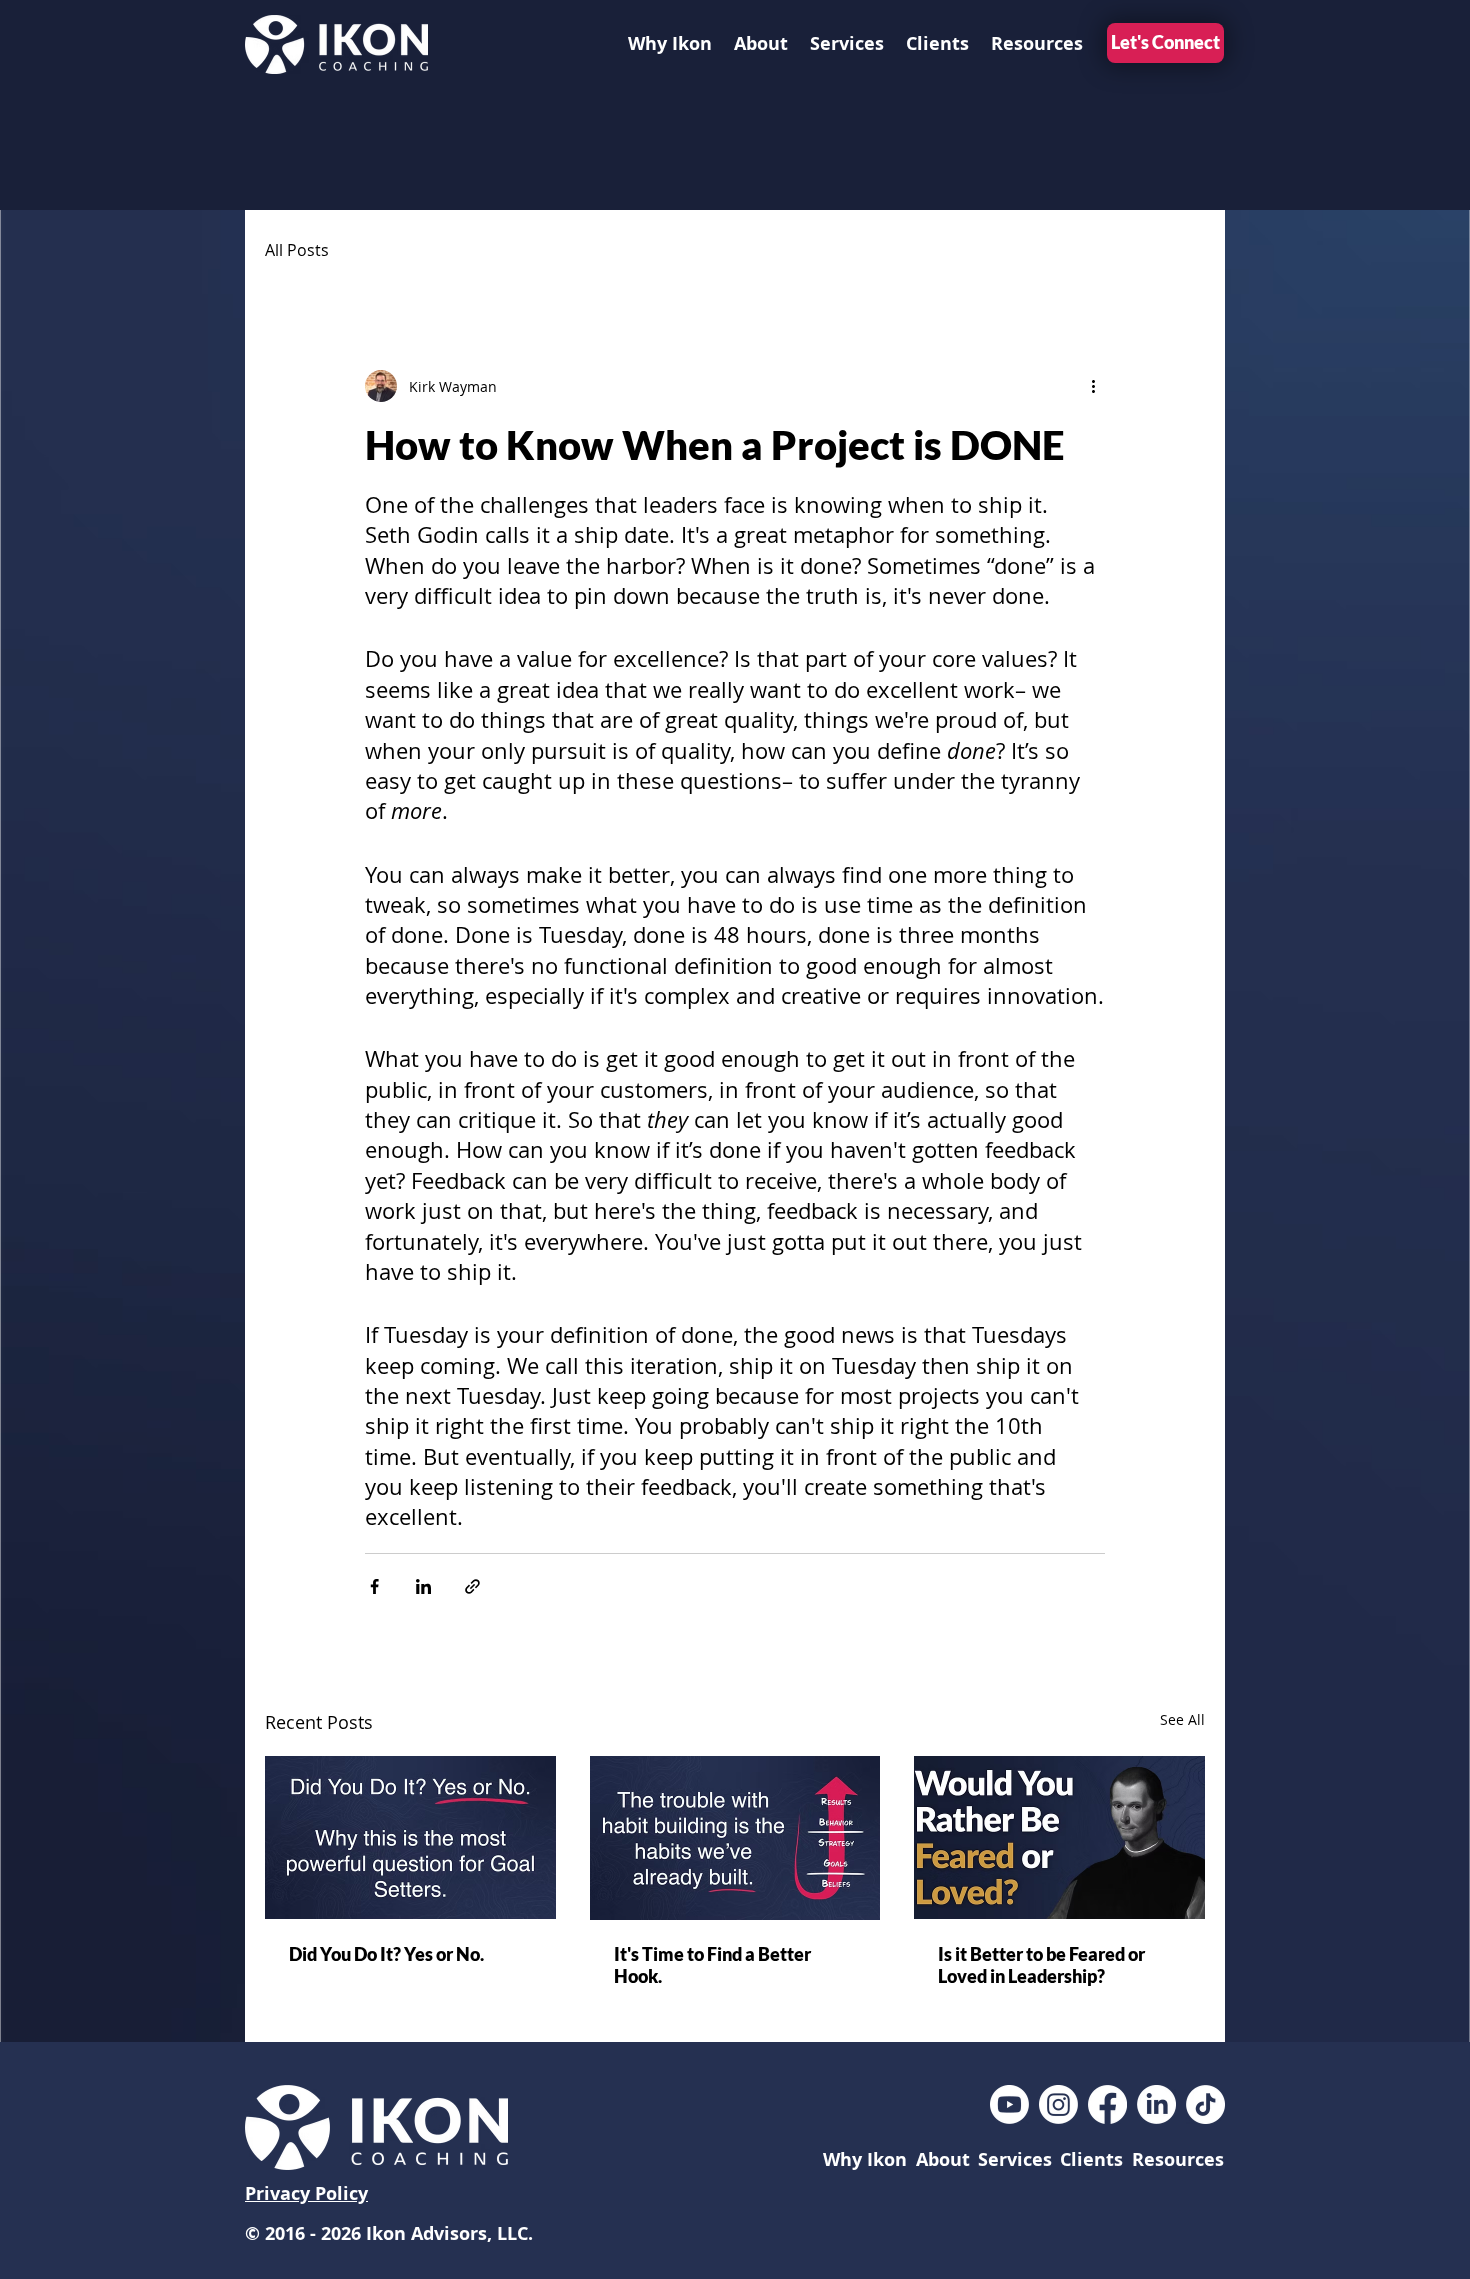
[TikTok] (1205, 2104)
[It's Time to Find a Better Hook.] (735, 1838)
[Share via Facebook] (374, 1586)
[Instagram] (1058, 2104)
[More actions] (1093, 386)
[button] (847, 44)
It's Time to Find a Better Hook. (712, 1965)
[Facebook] (1107, 2104)
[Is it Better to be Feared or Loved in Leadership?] (1059, 1837)
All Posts (297, 250)
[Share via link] (472, 1586)
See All (1182, 1719)
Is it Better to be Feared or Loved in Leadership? (1041, 1965)
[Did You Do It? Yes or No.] (410, 1837)
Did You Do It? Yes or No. (386, 1954)
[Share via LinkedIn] (423, 1586)
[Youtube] (1009, 2104)
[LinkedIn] (1156, 2104)
